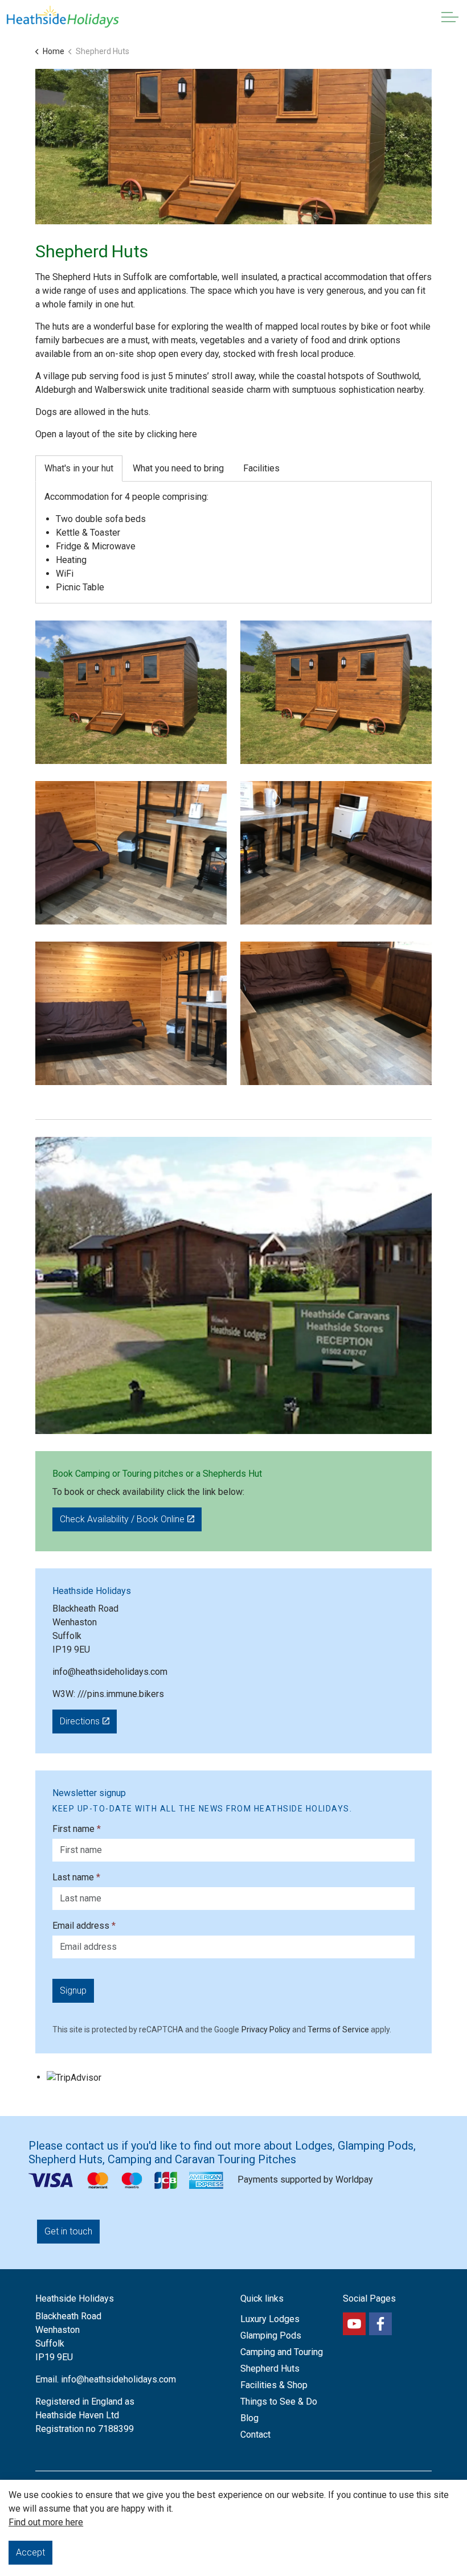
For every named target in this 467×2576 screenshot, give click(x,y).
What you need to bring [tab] (178, 468)
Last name (76, 1877)
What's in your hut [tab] (79, 468)
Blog (249, 2418)
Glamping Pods (271, 2335)
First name (77, 1829)
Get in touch (68, 2231)
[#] (380, 2324)
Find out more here (46, 2522)
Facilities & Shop (274, 2385)
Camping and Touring (282, 2352)
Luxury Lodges (270, 2319)
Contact (255, 2435)
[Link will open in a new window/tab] (354, 2324)
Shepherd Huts (270, 2368)
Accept (30, 2552)
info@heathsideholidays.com (110, 1672)
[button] (131, 692)
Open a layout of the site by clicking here (116, 434)
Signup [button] (73, 1990)
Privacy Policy (266, 2029)
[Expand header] (450, 17)
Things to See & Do (279, 2402)
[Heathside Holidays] (63, 17)
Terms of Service (338, 2029)
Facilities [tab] (261, 468)
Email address (84, 1926)
